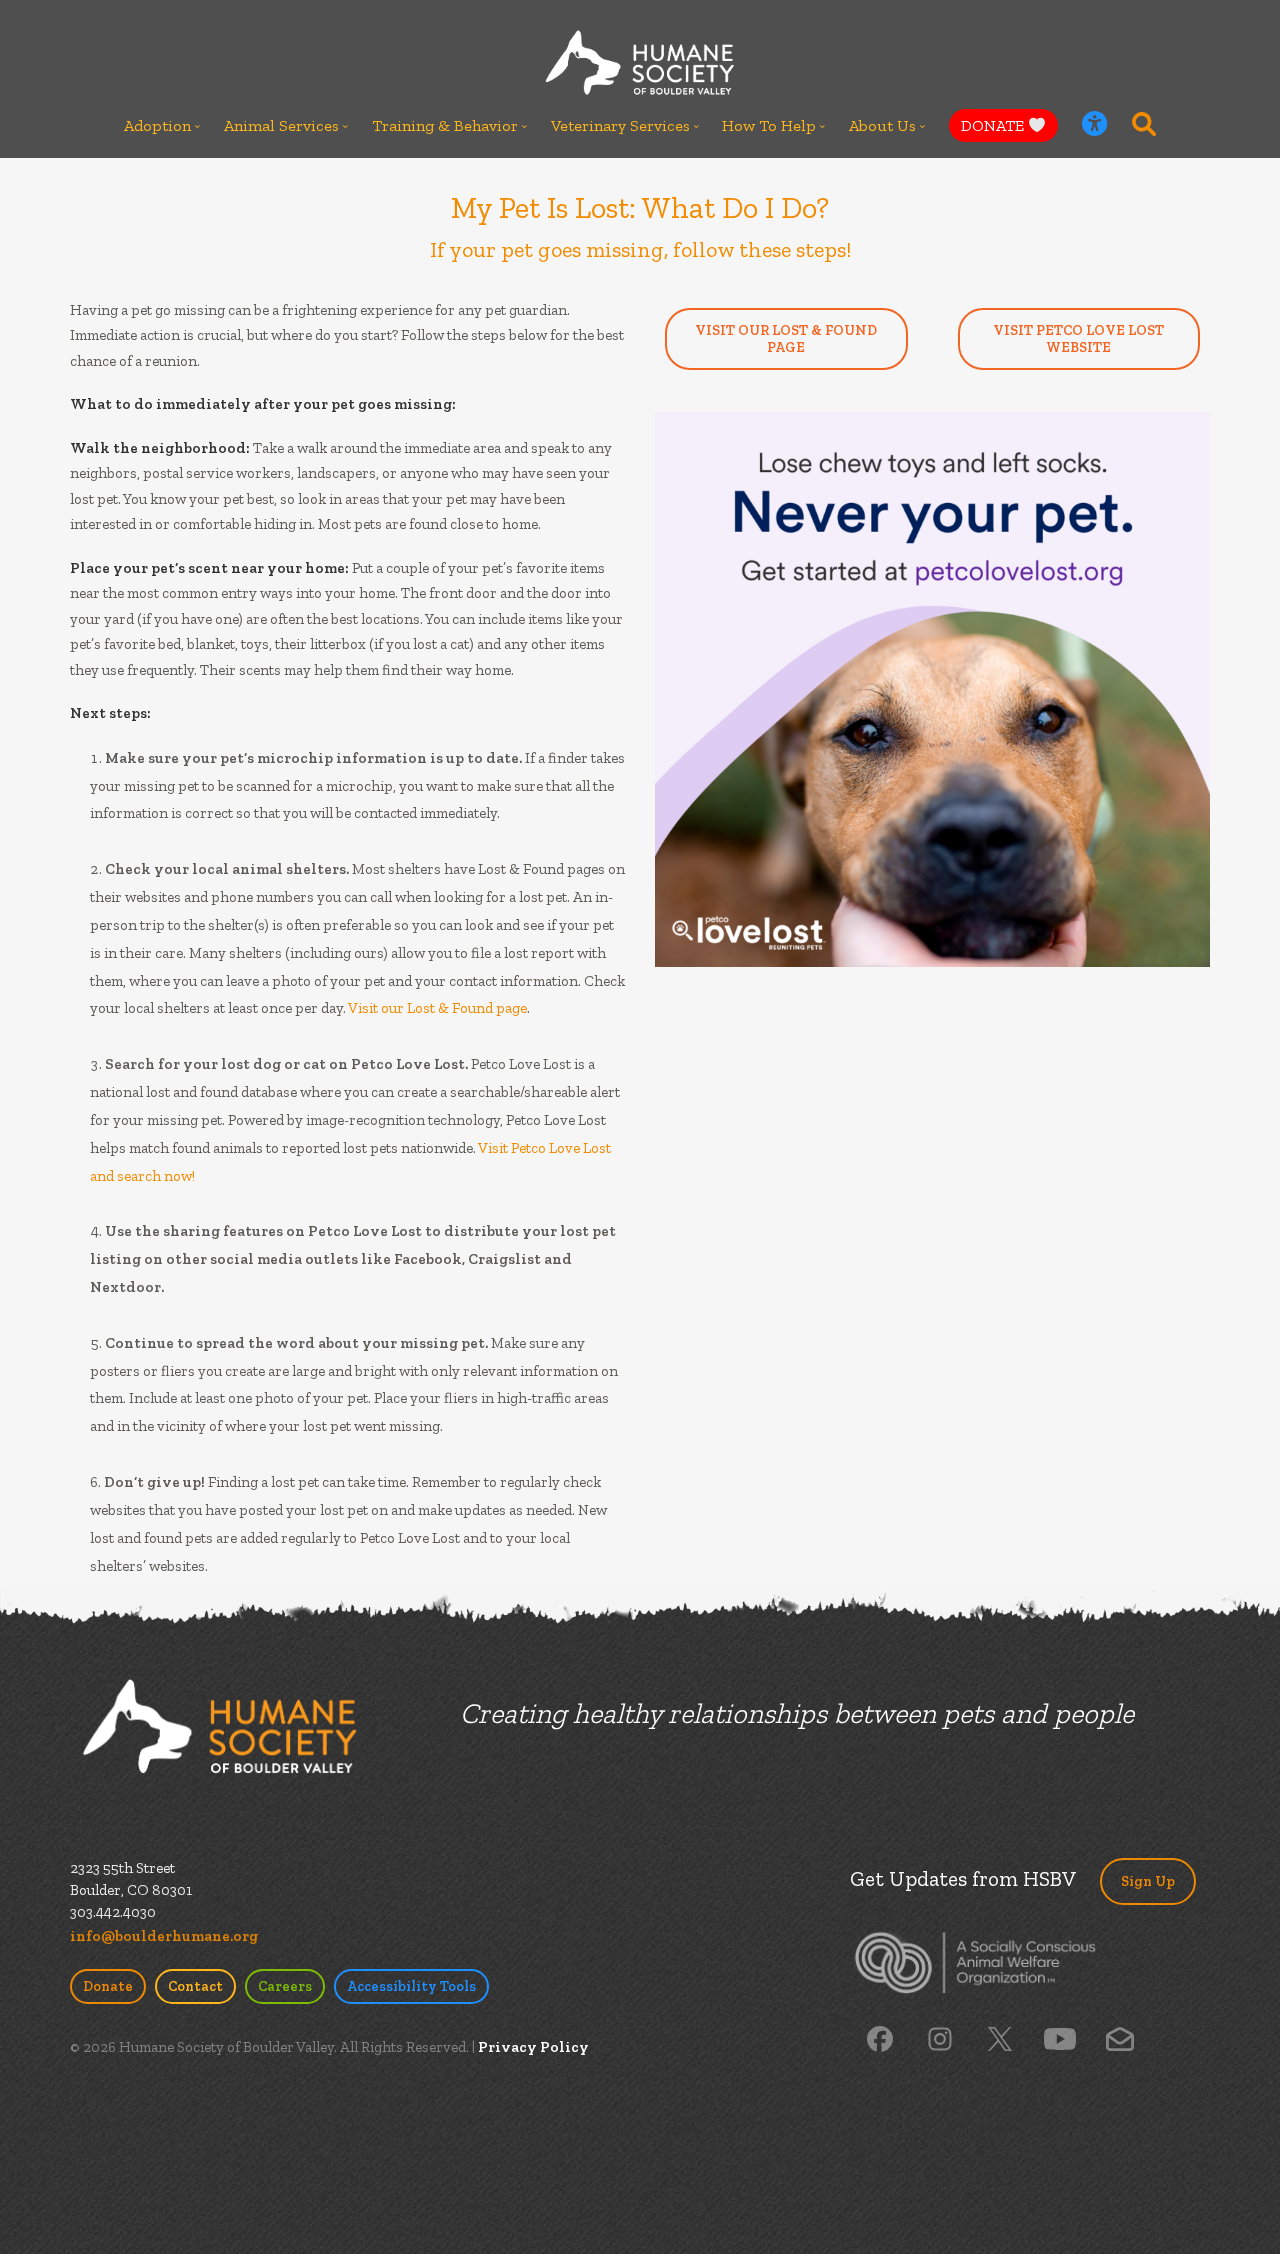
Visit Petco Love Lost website (1078, 339)
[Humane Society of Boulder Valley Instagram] (940, 2037)
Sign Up (1148, 1881)
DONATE (994, 125)
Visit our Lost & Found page (437, 1008)
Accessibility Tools (411, 1986)
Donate (108, 1986)
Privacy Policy (533, 2047)
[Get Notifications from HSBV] (1119, 2037)
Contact (195, 1986)
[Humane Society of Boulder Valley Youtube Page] (1059, 2037)
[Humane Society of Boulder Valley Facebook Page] (880, 2037)
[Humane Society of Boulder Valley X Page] (1000, 2037)
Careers (285, 1986)
